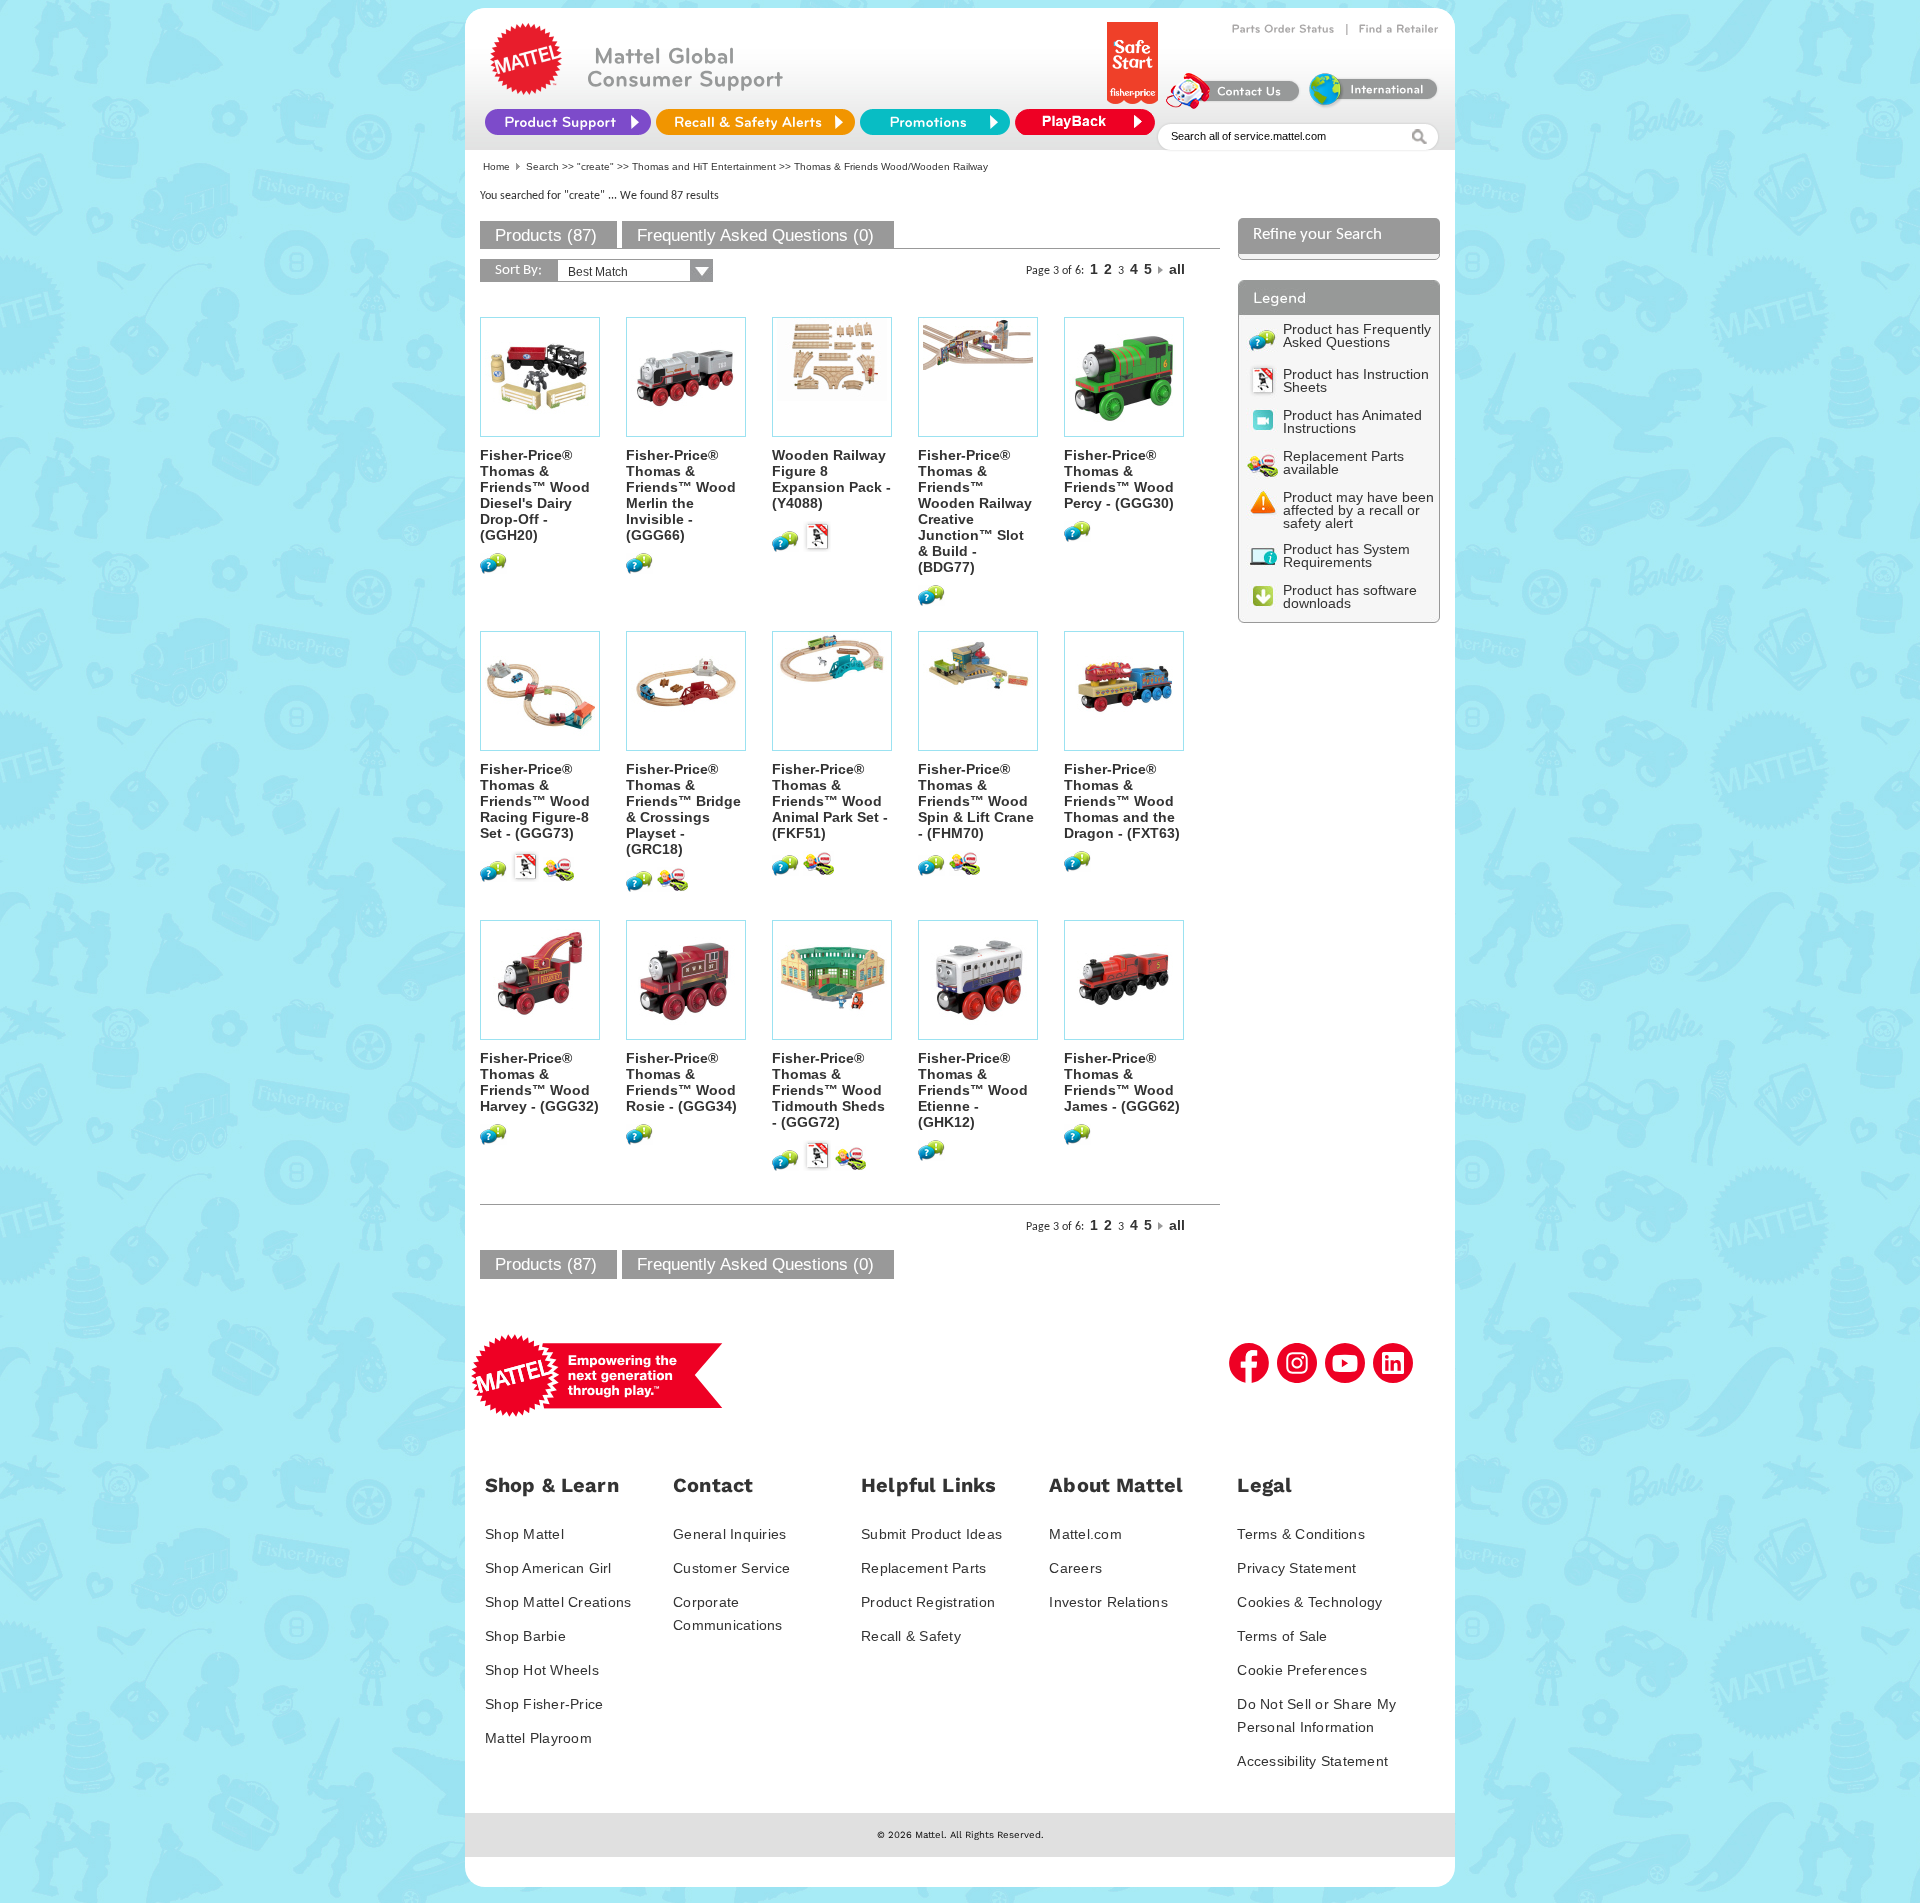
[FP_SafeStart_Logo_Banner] (1134, 104)
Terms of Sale (1282, 1636)
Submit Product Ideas (931, 1534)
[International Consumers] (1372, 104)
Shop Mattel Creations (558, 1602)
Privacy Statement (1296, 1568)
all (1177, 269)
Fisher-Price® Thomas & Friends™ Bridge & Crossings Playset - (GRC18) (683, 809)
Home (496, 166)
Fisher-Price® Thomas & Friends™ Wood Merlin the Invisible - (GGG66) (681, 495)
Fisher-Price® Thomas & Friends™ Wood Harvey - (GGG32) (539, 1082)
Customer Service (731, 1568)
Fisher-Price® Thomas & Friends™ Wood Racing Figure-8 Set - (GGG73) (535, 801)
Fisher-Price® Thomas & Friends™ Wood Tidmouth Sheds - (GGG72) (828, 1090)
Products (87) (546, 235)
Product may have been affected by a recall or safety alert (1358, 510)
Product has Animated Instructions (1352, 421)
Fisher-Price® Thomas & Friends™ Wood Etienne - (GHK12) (973, 1090)
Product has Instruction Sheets (1356, 380)
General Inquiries (729, 1534)
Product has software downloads (1350, 596)
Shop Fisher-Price (544, 1704)
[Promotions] (935, 122)
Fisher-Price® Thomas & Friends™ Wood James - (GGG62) (1122, 1082)
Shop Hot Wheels (542, 1670)
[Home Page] (526, 90)
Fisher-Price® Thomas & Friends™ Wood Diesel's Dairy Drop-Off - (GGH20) (535, 495)
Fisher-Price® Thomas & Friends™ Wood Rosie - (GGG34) (681, 1082)
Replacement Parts (923, 1568)
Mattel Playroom (538, 1738)
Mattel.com (1085, 1534)
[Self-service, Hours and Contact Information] (1233, 104)
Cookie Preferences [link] (1302, 1670)
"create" (595, 166)
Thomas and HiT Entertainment (704, 166)
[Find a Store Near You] (1399, 29)
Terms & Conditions (1301, 1534)
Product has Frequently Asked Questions (1357, 335)
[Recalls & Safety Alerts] (755, 122)
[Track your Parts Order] (1283, 29)
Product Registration (928, 1602)
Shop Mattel (524, 1534)
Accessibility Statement (1312, 1761)
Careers (1075, 1568)
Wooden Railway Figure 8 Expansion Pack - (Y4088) (831, 479)
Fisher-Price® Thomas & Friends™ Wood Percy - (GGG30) (1119, 479)
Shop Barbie (525, 1636)
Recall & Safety (911, 1636)
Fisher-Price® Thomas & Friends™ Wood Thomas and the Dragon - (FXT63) (1122, 801)
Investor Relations (1108, 1602)
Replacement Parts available (1343, 462)
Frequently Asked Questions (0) (755, 235)
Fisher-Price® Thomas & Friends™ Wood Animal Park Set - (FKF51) (830, 801)
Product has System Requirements (1346, 555)
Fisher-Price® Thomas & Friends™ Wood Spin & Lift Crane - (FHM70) (976, 801)
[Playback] (1090, 122)
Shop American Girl (548, 1568)
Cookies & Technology (1309, 1602)
